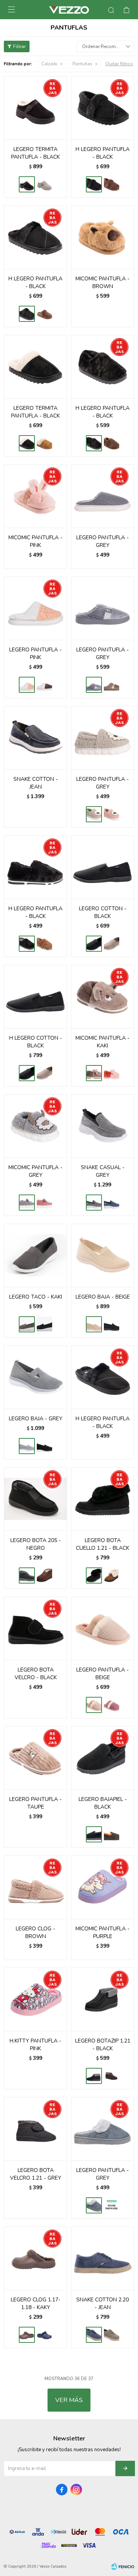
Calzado (49, 64)
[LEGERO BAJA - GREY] (35, 1377)
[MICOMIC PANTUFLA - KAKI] (103, 996)
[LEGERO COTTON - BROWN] (112, 944)
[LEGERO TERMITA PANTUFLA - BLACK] (35, 108)
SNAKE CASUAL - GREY (103, 1171)
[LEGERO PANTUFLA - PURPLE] (112, 1705)
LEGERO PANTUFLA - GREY (103, 541)
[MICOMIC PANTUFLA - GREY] (35, 1126)
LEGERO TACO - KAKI (36, 1297)
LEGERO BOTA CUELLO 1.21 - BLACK (103, 1544)
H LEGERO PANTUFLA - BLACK (103, 153)
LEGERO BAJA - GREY (36, 1419)
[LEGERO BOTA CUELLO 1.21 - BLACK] (103, 1499)
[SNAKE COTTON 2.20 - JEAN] (103, 2258)
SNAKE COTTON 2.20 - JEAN (103, 2303)
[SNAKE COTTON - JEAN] (35, 738)
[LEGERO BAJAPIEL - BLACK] (103, 1758)
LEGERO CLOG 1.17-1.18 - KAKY (36, 2303)
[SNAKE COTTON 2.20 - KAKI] (112, 2335)
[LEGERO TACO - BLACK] (44, 1324)
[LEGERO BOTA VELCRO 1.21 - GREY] (35, 2129)
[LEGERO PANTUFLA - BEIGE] (103, 1628)
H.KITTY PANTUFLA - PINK (35, 2045)
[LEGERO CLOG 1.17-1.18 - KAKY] (35, 2258)
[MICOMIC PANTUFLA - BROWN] (103, 237)
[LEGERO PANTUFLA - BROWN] (44, 685)
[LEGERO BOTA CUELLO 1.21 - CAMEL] (112, 1575)
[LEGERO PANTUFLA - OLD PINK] (112, 814)
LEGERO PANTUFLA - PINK (35, 654)
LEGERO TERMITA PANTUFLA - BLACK (35, 153)
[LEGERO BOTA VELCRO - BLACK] (35, 1628)
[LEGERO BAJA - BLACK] (112, 1324)
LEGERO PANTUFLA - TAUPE (35, 1803)
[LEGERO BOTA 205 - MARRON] (44, 1575)
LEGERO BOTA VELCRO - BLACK (36, 1674)
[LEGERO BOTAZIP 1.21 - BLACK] (103, 1999)
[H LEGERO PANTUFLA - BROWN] (112, 184)
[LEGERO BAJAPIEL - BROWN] (112, 1834)
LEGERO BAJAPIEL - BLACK (103, 1803)
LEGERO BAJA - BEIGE (103, 1297)
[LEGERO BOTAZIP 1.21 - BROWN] (112, 2076)
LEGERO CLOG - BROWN (35, 1932)
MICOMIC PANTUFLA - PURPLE (103, 1932)
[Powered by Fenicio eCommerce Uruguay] (123, 2566)
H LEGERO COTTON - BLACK (36, 1042)
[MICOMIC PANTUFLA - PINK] (35, 496)
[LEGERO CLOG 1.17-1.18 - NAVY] (44, 2335)
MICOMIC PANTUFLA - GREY (35, 1171)
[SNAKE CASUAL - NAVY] (112, 1203)
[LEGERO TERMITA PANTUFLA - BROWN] (44, 184)
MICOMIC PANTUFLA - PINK (35, 541)
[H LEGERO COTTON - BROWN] (44, 1073)
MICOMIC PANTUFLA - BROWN (103, 282)
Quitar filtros (119, 64)
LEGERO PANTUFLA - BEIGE (103, 1674)
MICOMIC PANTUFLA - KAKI (103, 1042)
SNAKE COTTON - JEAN (36, 783)
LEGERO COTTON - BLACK (103, 912)
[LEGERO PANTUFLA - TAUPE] (35, 1758)
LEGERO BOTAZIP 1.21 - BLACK (103, 2045)
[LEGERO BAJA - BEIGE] (103, 1255)
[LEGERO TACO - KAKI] (35, 1255)
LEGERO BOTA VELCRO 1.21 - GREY (36, 2174)
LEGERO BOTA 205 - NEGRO (36, 1544)
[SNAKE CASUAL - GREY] (103, 1126)
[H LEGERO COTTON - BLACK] (35, 996)
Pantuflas (82, 64)
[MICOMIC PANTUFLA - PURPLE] (103, 1887)
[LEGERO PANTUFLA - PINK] (35, 608)
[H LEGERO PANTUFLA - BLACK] (103, 108)
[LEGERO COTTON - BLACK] (103, 867)
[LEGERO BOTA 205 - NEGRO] (35, 1499)
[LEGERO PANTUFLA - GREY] (103, 496)
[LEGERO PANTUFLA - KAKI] (112, 2205)
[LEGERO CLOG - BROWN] (35, 1887)
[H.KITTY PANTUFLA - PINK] (35, 1999)
